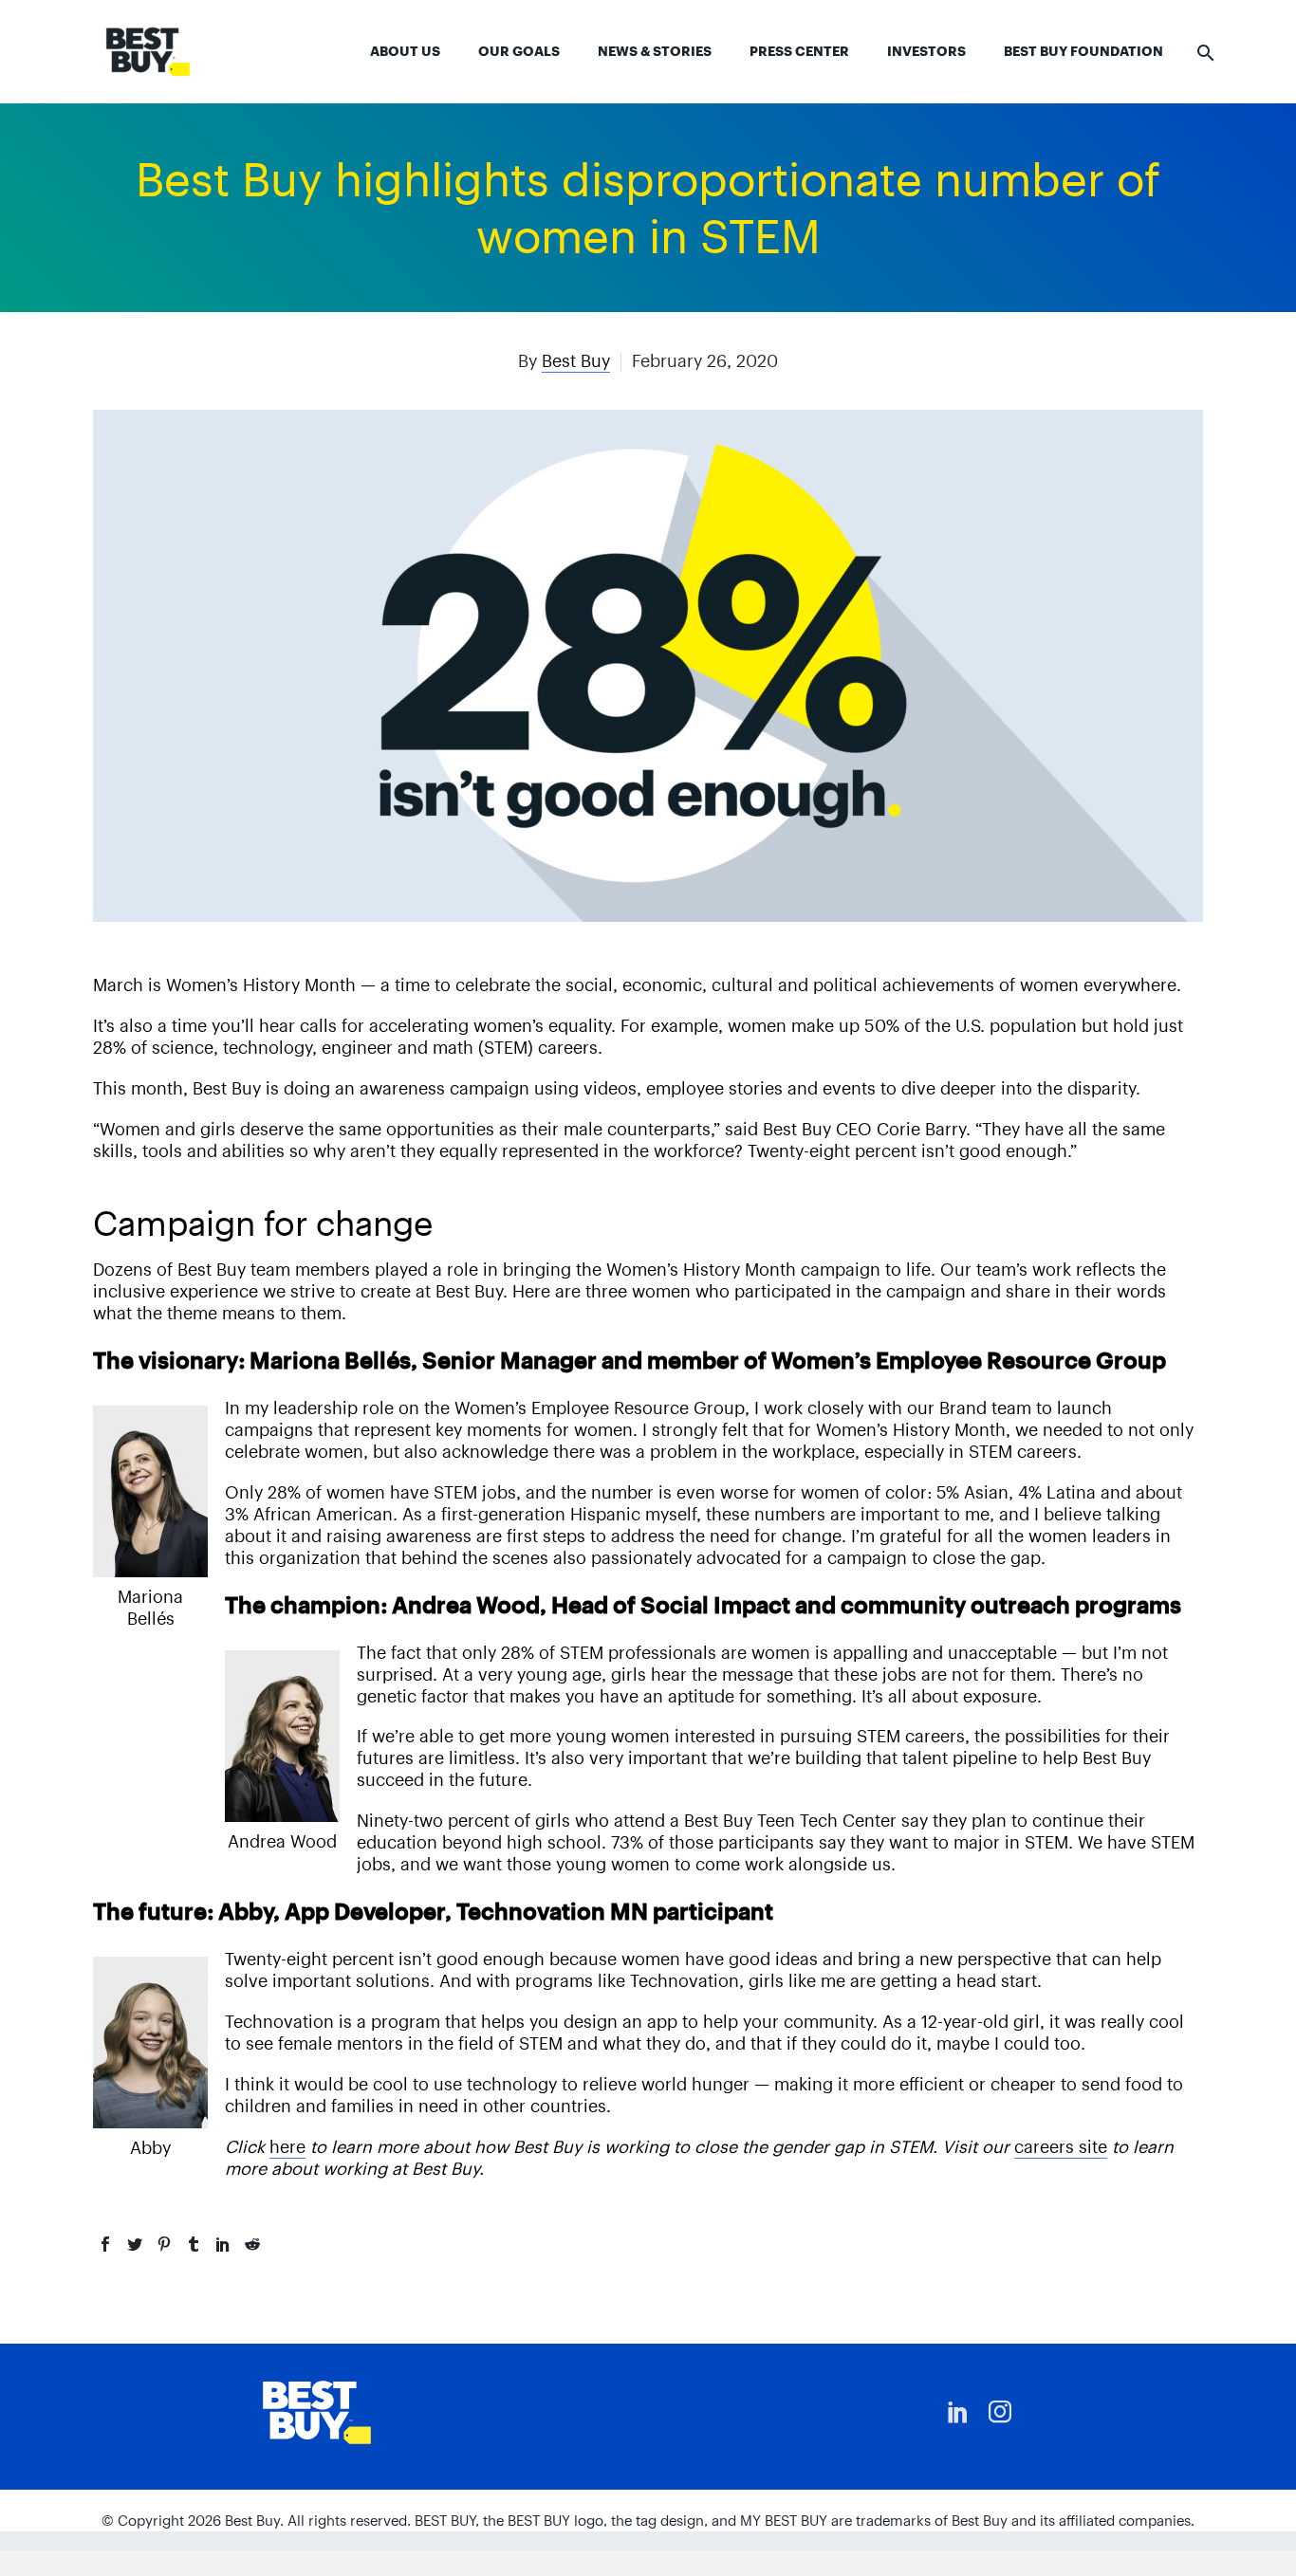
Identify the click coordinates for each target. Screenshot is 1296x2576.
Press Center (799, 51)
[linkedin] (958, 2412)
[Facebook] (105, 2244)
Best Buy (576, 361)
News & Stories (655, 51)
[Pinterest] (164, 2244)
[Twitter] (135, 2244)
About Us (405, 51)
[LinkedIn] (223, 2244)
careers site (1061, 2147)
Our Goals (519, 51)
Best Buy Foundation (1083, 51)
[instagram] (1000, 2412)
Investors (926, 51)
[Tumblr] (194, 2244)
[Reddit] (252, 2244)
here (287, 2147)
